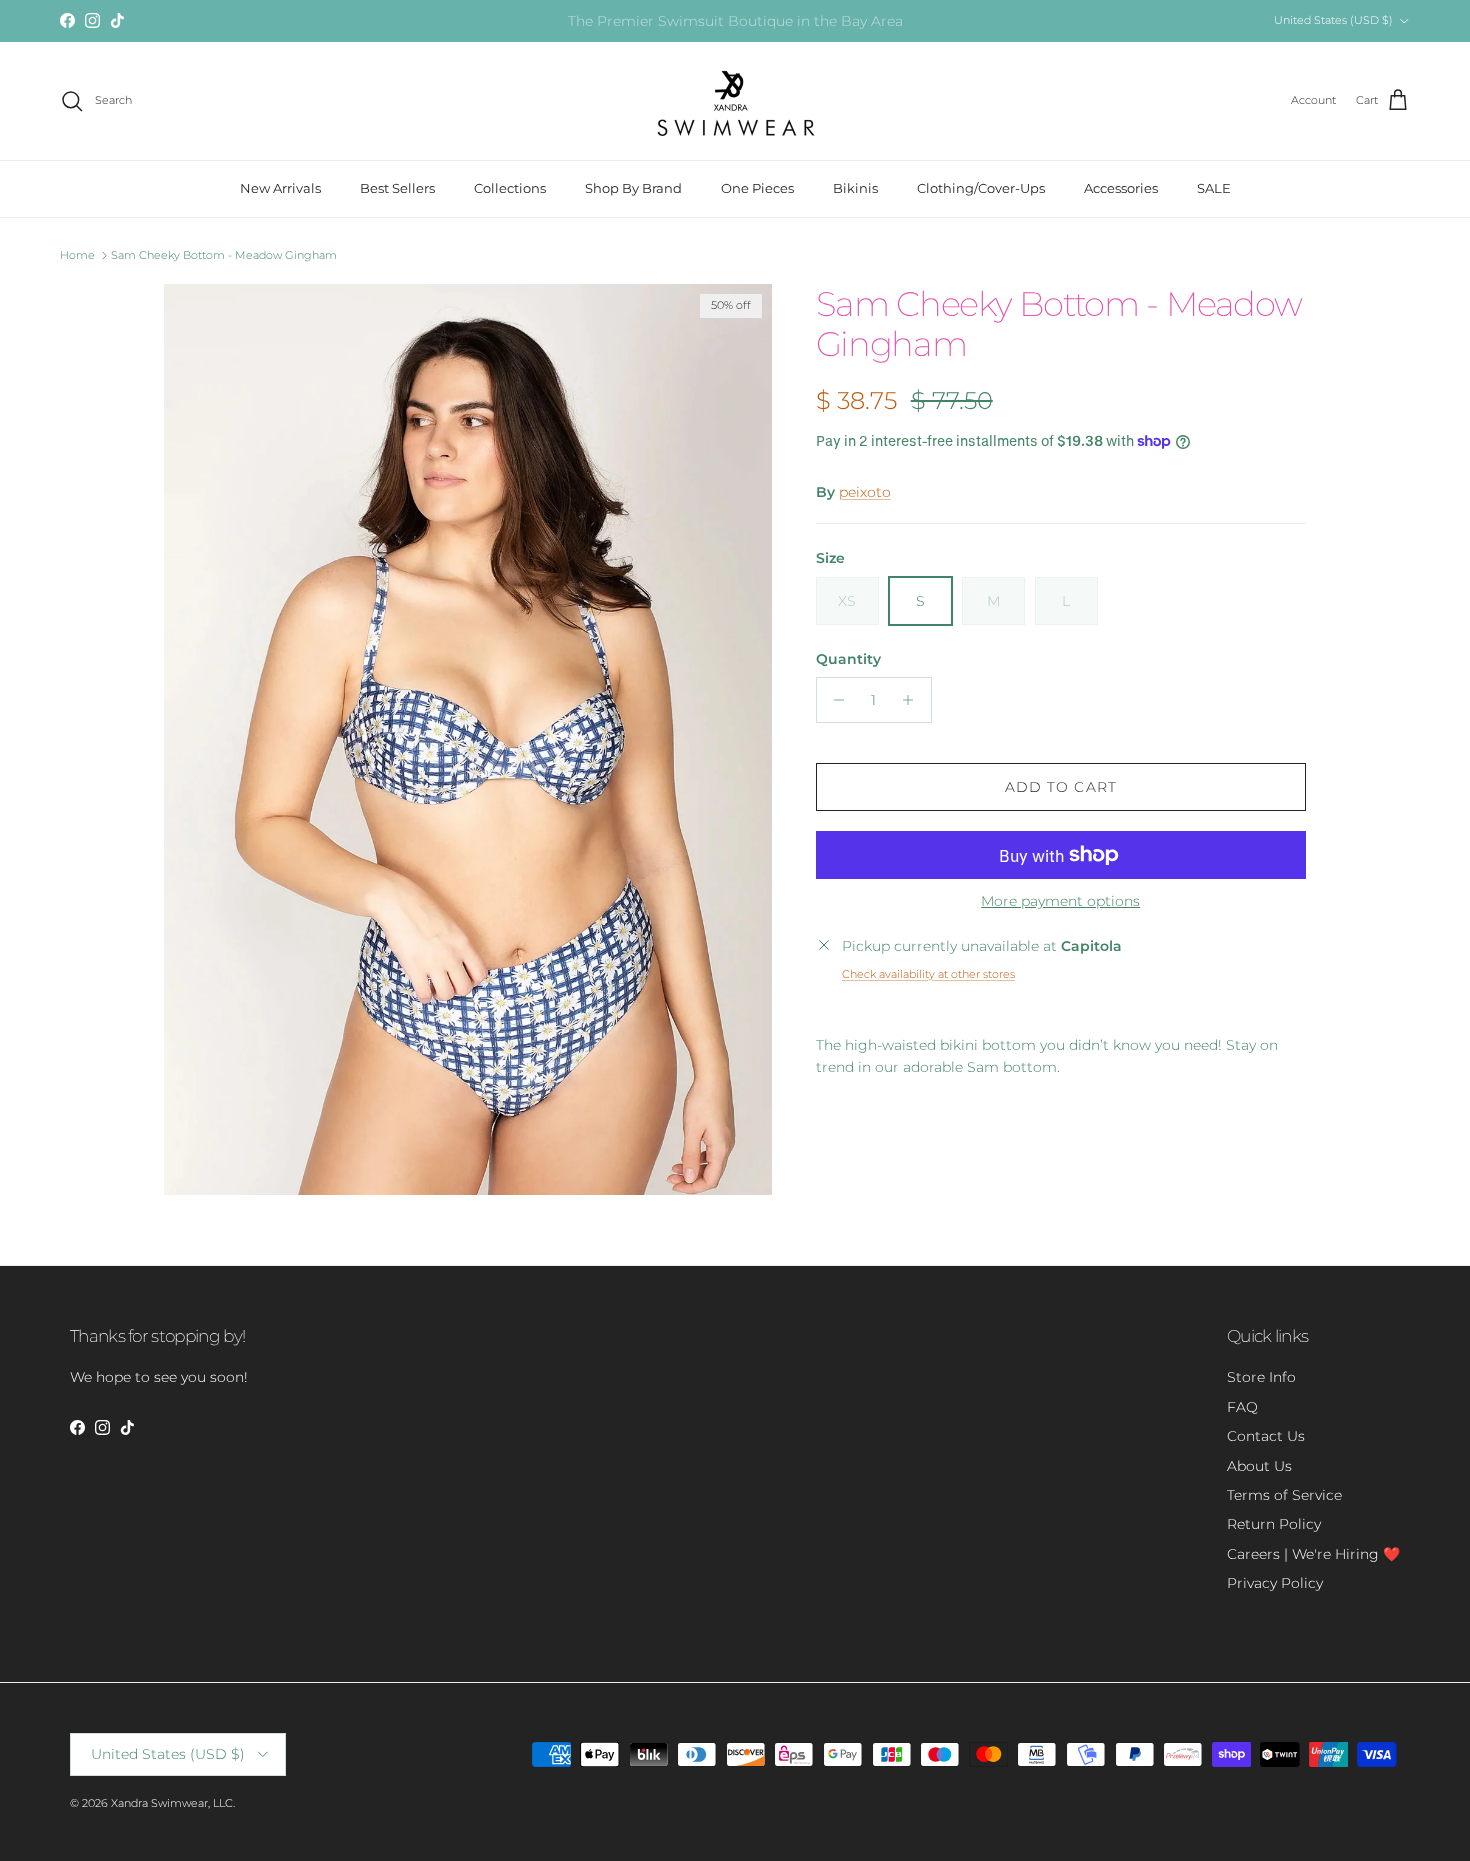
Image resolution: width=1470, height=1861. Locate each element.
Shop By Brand (633, 188)
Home (77, 255)
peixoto (865, 492)
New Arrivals (280, 188)
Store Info (1261, 1377)
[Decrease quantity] (834, 700)
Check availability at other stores (928, 974)
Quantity (848, 659)
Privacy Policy (1275, 1583)
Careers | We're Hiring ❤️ (1313, 1554)
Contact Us (1266, 1436)
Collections (510, 188)
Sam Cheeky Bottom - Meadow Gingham (224, 255)
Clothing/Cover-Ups (981, 188)
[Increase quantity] (913, 700)
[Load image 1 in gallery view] (468, 739)
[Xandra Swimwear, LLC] (735, 101)
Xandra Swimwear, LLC (172, 1803)
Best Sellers (397, 188)
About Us (1259, 1466)
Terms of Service (1284, 1495)
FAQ (1242, 1407)
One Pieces (757, 188)
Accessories (1121, 188)
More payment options (1060, 901)
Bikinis (855, 188)
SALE (1214, 188)
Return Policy (1274, 1524)
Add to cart (1061, 787)
